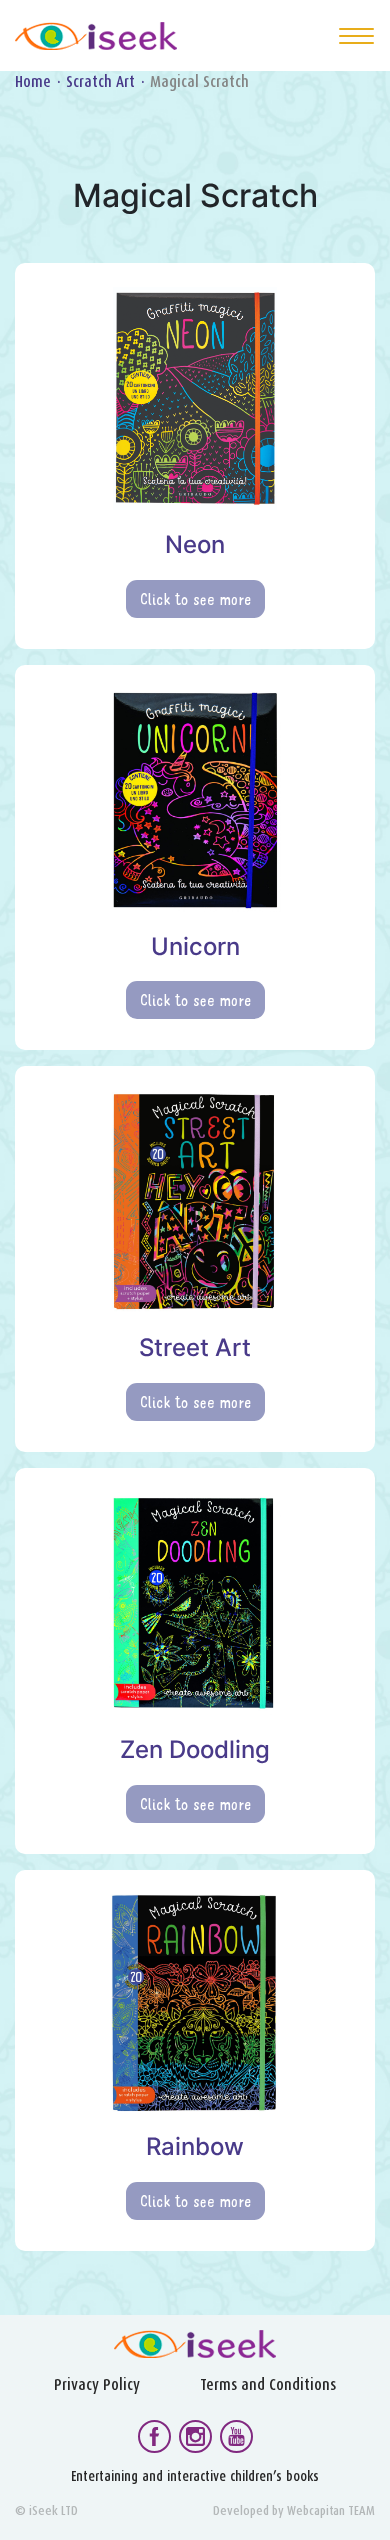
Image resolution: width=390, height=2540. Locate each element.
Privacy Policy (97, 2384)
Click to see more (195, 599)
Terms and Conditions (268, 2384)
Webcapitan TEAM (331, 2510)
